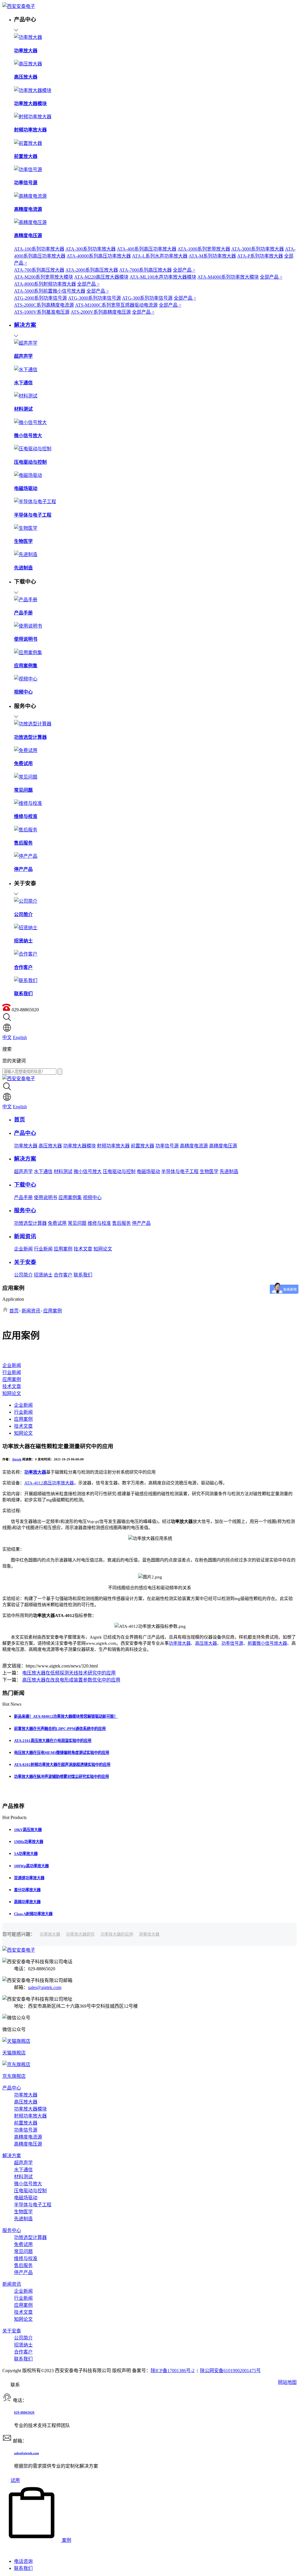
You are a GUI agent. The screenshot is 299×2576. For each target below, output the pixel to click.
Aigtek (17, 1459)
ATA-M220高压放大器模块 (101, 277)
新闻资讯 (31, 1311)
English (20, 1037)
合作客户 (63, 1275)
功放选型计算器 (30, 1223)
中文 (7, 1037)
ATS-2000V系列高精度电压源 (101, 312)
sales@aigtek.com (45, 1987)
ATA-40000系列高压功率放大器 (99, 256)
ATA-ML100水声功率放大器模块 (163, 277)
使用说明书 (46, 1197)
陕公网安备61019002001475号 (230, 2371)
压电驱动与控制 (119, 1171)
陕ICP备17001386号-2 (173, 2371)
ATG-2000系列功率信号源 (40, 298)
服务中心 (12, 2230)
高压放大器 (50, 1146)
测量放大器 (149, 1934)
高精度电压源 (223, 1146)
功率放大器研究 (80, 1934)
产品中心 (12, 2088)
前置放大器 (142, 1146)
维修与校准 (99, 1223)
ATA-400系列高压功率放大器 (147, 249)
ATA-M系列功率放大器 (212, 256)
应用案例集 (70, 1197)
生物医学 (209, 1171)
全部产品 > (184, 270)
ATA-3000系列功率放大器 (258, 249)
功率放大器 (26, 1146)
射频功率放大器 (113, 1146)
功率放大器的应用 (117, 1934)
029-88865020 (24, 2412)
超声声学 (23, 1171)
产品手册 (23, 1197)
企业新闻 (23, 1249)
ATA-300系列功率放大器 (91, 249)
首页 (14, 1311)
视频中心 (92, 1197)
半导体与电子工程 (180, 1171)
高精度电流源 (194, 1146)
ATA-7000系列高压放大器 (145, 270)
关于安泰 (12, 2331)
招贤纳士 (43, 1275)
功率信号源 (167, 1146)
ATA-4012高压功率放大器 (49, 1483)
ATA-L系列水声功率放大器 (160, 256)
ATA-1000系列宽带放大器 (204, 249)
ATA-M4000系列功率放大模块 (228, 277)
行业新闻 (43, 1249)
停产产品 (141, 1223)
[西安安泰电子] (19, 6)
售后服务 (121, 1223)
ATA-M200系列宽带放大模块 (44, 277)
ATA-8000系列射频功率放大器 (45, 284)
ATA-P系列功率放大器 (260, 256)
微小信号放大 (88, 1171)
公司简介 (23, 1275)
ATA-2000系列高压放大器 (92, 270)
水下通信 (43, 1171)
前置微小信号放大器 (267, 1643)
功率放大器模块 (79, 1146)
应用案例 (63, 1249)
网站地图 (287, 2382)
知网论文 (103, 1249)
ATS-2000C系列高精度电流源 (44, 305)
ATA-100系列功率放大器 (39, 249)
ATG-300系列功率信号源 (147, 298)
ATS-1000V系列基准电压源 (42, 312)
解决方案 (12, 2156)
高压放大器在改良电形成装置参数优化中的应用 (71, 1680)
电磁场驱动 (148, 1171)
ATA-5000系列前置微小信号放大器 (50, 291)
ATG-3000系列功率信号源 (94, 298)
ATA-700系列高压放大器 (39, 270)
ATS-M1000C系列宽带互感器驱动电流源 (116, 305)
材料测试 (63, 1171)
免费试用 (57, 1223)
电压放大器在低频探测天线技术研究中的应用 (69, 1673)
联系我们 (83, 1275)
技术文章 (83, 1249)
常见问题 (77, 1223)
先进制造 (229, 1171)
